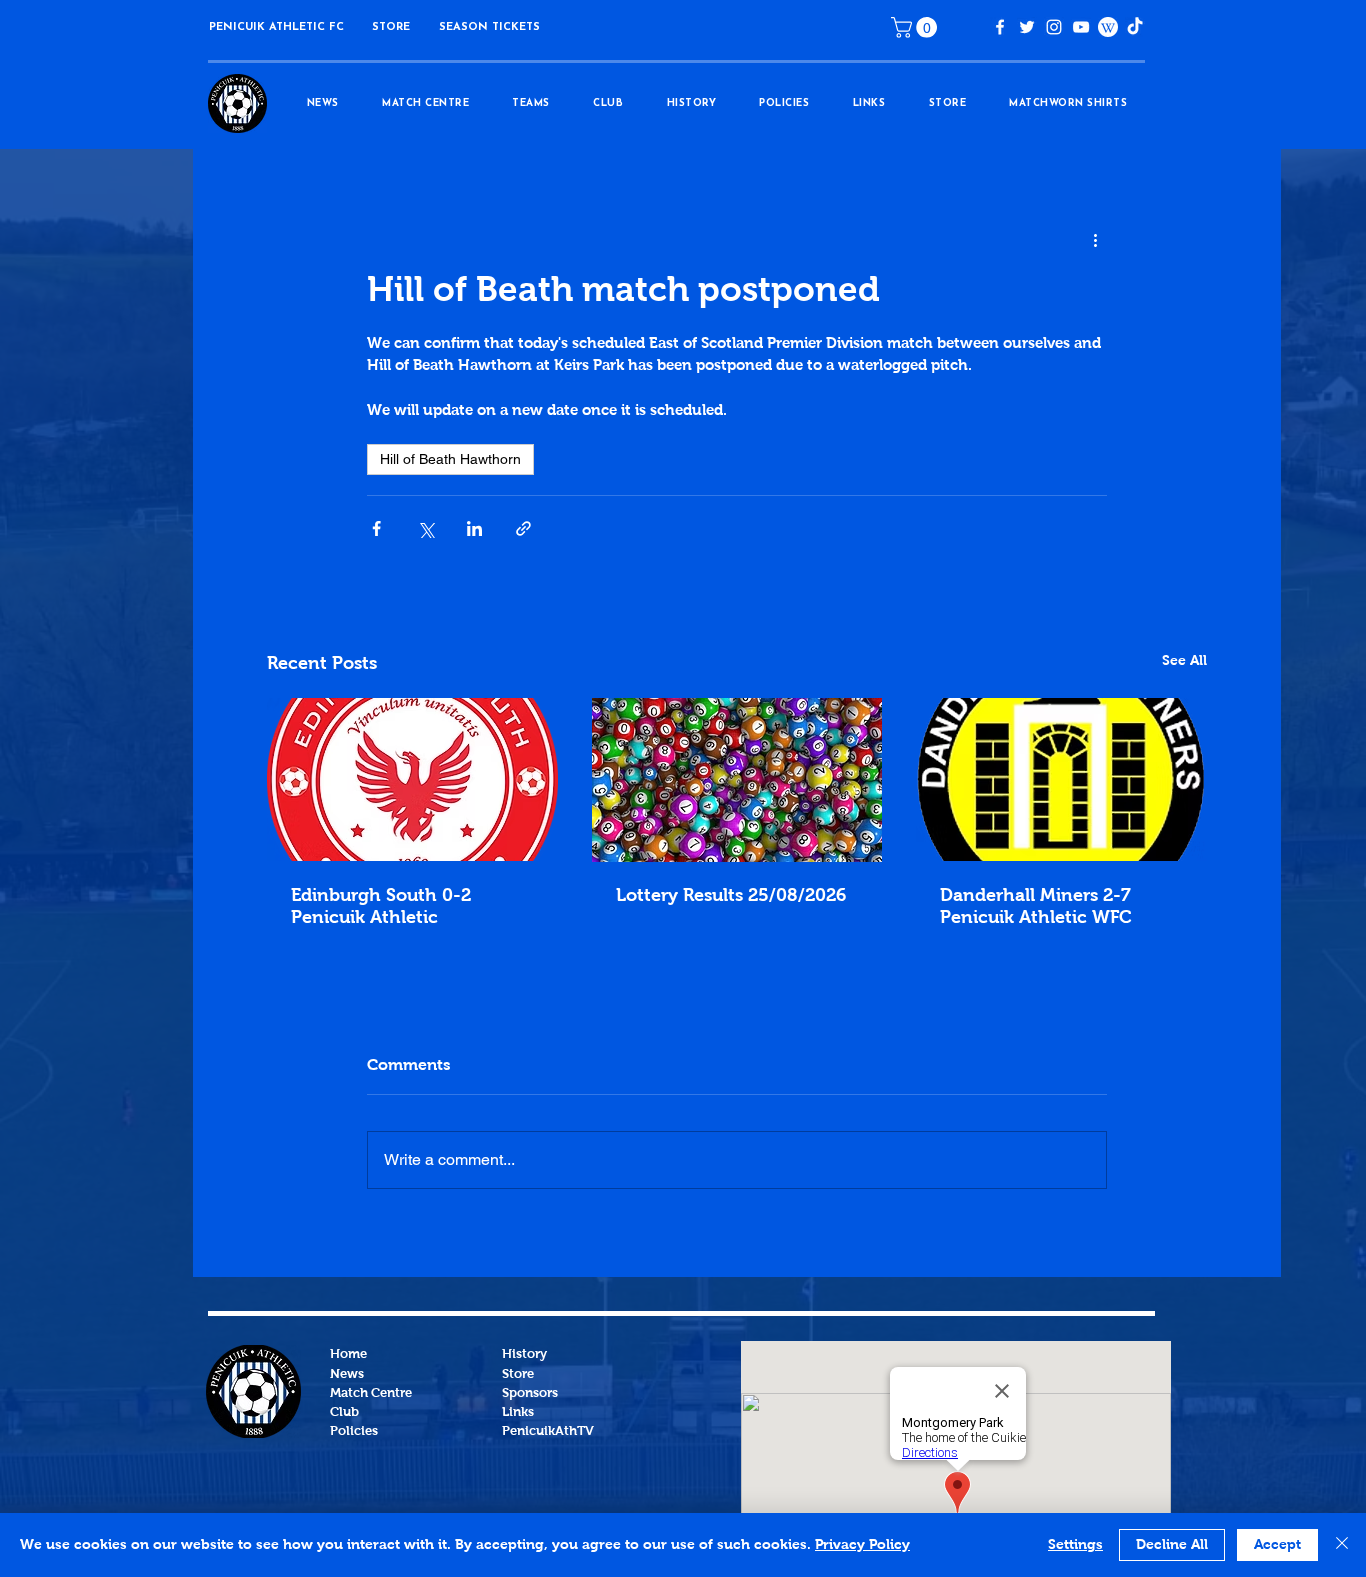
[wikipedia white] (1108, 27)
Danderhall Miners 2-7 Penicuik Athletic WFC (1036, 907)
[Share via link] (523, 528)
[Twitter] (1027, 27)
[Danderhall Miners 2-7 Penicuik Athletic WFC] (1061, 779)
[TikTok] (1135, 27)
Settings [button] (1075, 1545)
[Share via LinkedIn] (474, 528)
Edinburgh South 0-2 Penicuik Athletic (381, 907)
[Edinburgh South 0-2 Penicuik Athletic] (412, 779)
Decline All (1172, 1545)
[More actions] (1095, 241)
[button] (391, 27)
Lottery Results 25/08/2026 (731, 896)
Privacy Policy (862, 1545)
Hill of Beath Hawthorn (450, 459)
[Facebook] (1000, 27)
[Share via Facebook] (376, 528)
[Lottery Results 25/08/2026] (737, 780)
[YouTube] (1081, 27)
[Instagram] (1054, 27)
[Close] (1342, 1545)
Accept (1277, 1545)
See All (1184, 661)
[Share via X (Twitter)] (425, 528)
